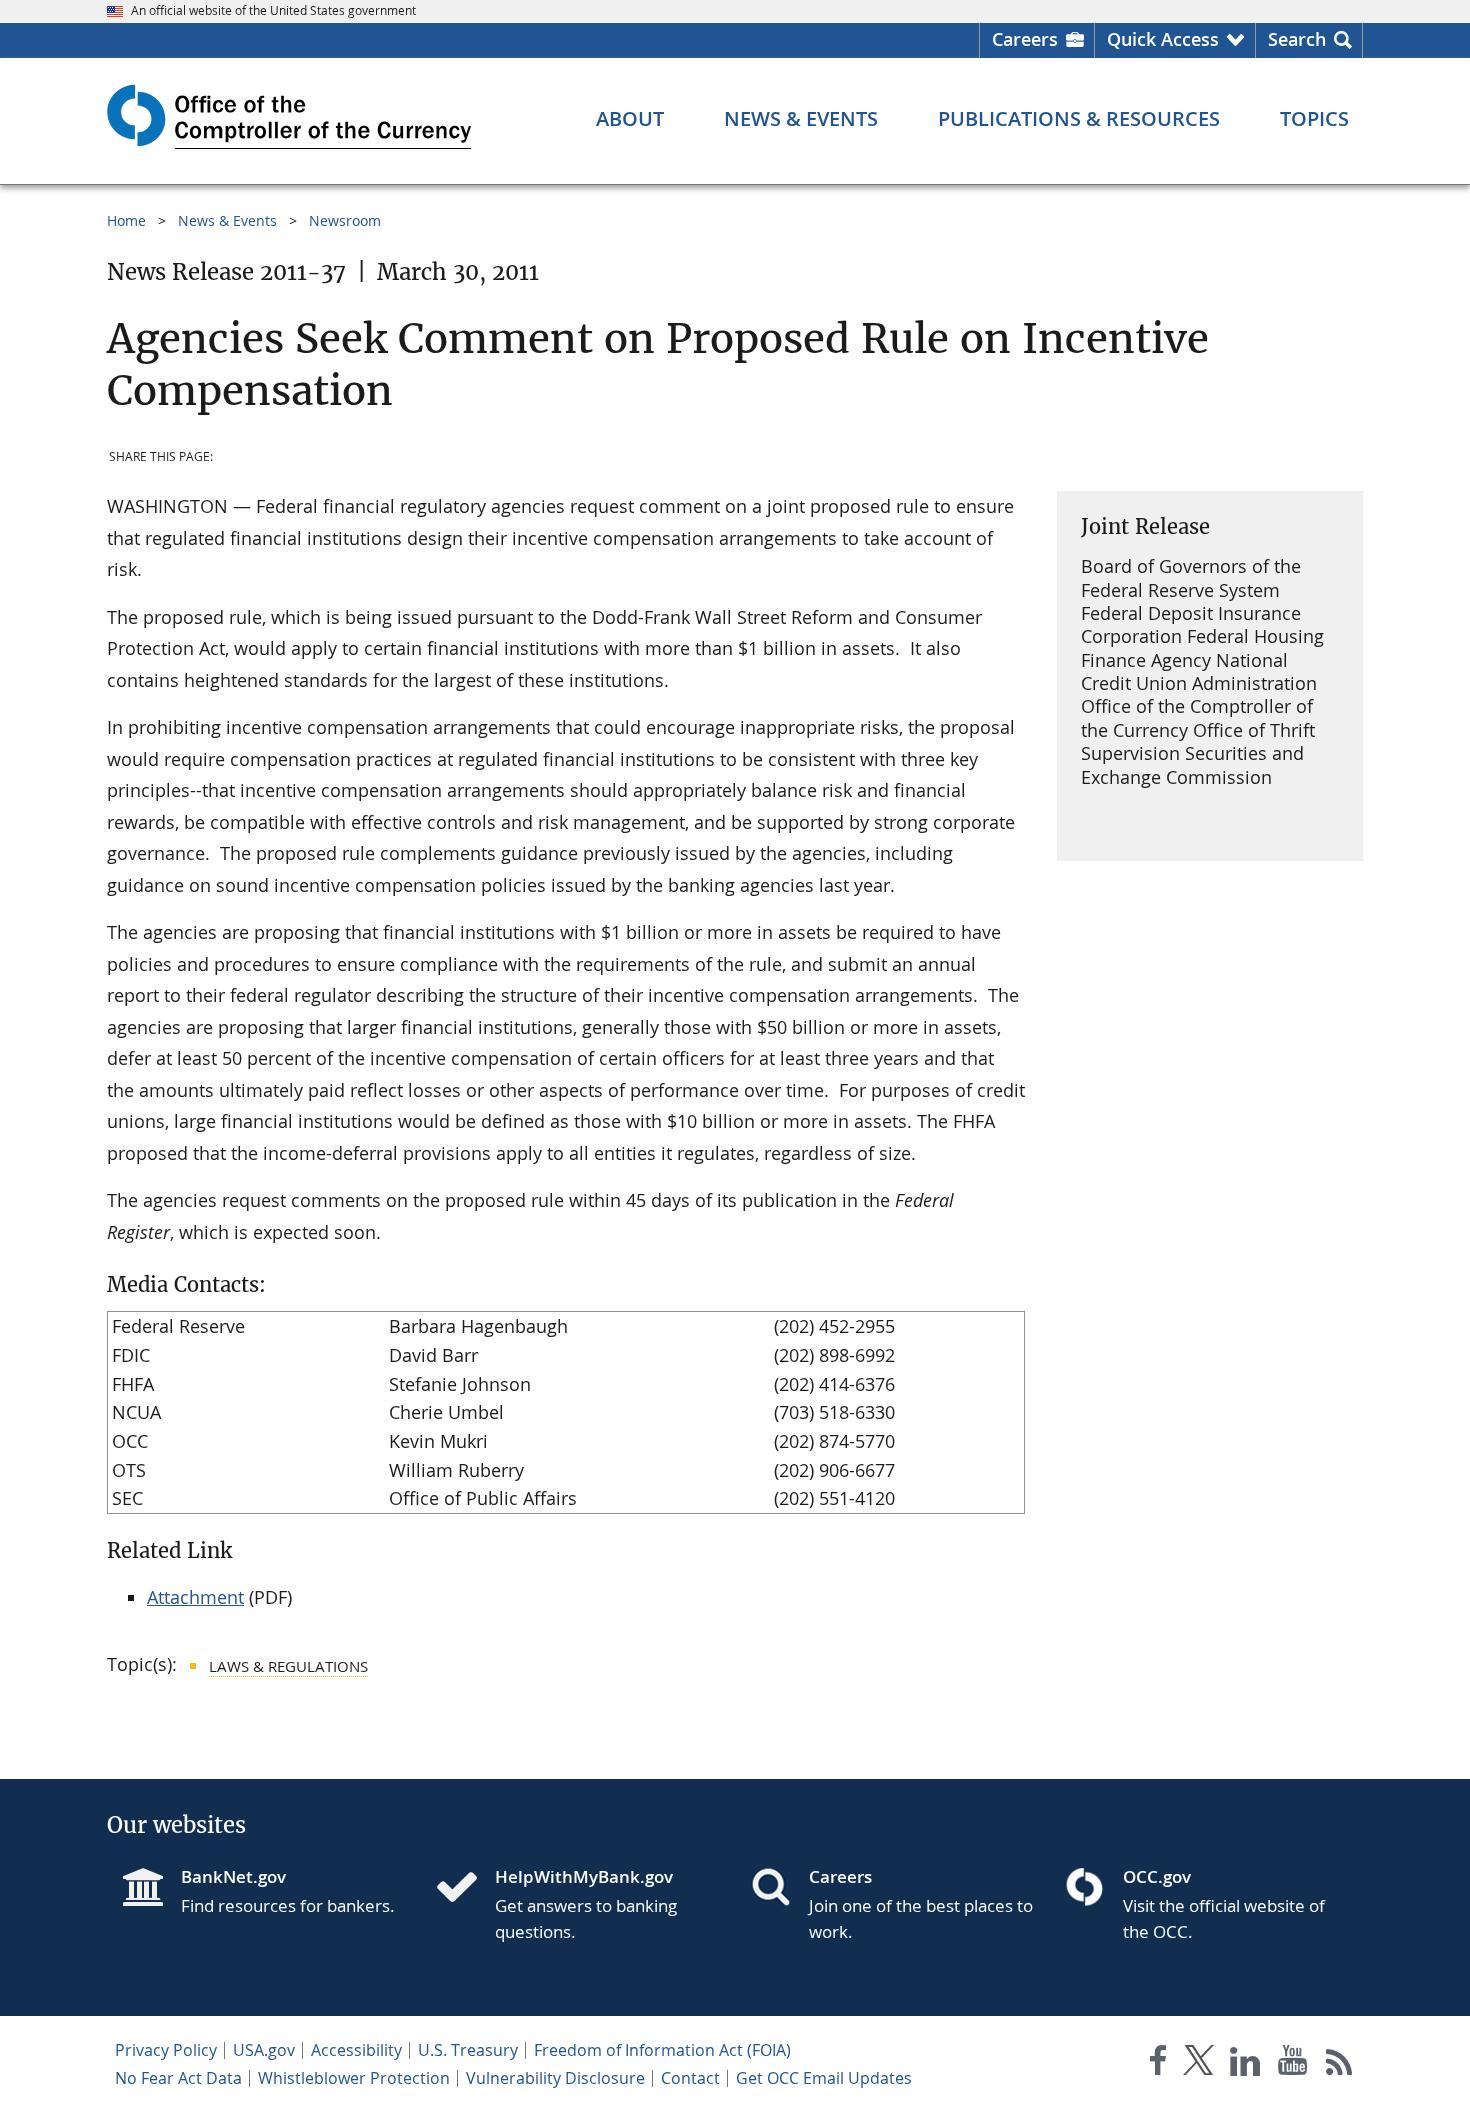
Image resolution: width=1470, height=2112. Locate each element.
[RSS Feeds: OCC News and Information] (1339, 2064)
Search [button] (1297, 39)
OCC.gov (1157, 1876)
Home (126, 220)
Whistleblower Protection (354, 2078)
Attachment (195, 1597)
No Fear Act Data (178, 2078)
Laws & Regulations (288, 1666)
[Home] (465, 1889)
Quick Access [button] (1163, 39)
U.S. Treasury (468, 2050)
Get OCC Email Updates (824, 2078)
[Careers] (779, 1889)
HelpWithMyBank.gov (584, 1876)
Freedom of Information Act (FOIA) (662, 2050)
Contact (690, 2078)
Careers (1025, 39)
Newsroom (345, 220)
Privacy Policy (166, 2050)
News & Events (227, 220)
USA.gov (264, 2050)
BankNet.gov (233, 1876)
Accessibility (356, 2050)
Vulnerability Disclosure (555, 2078)
